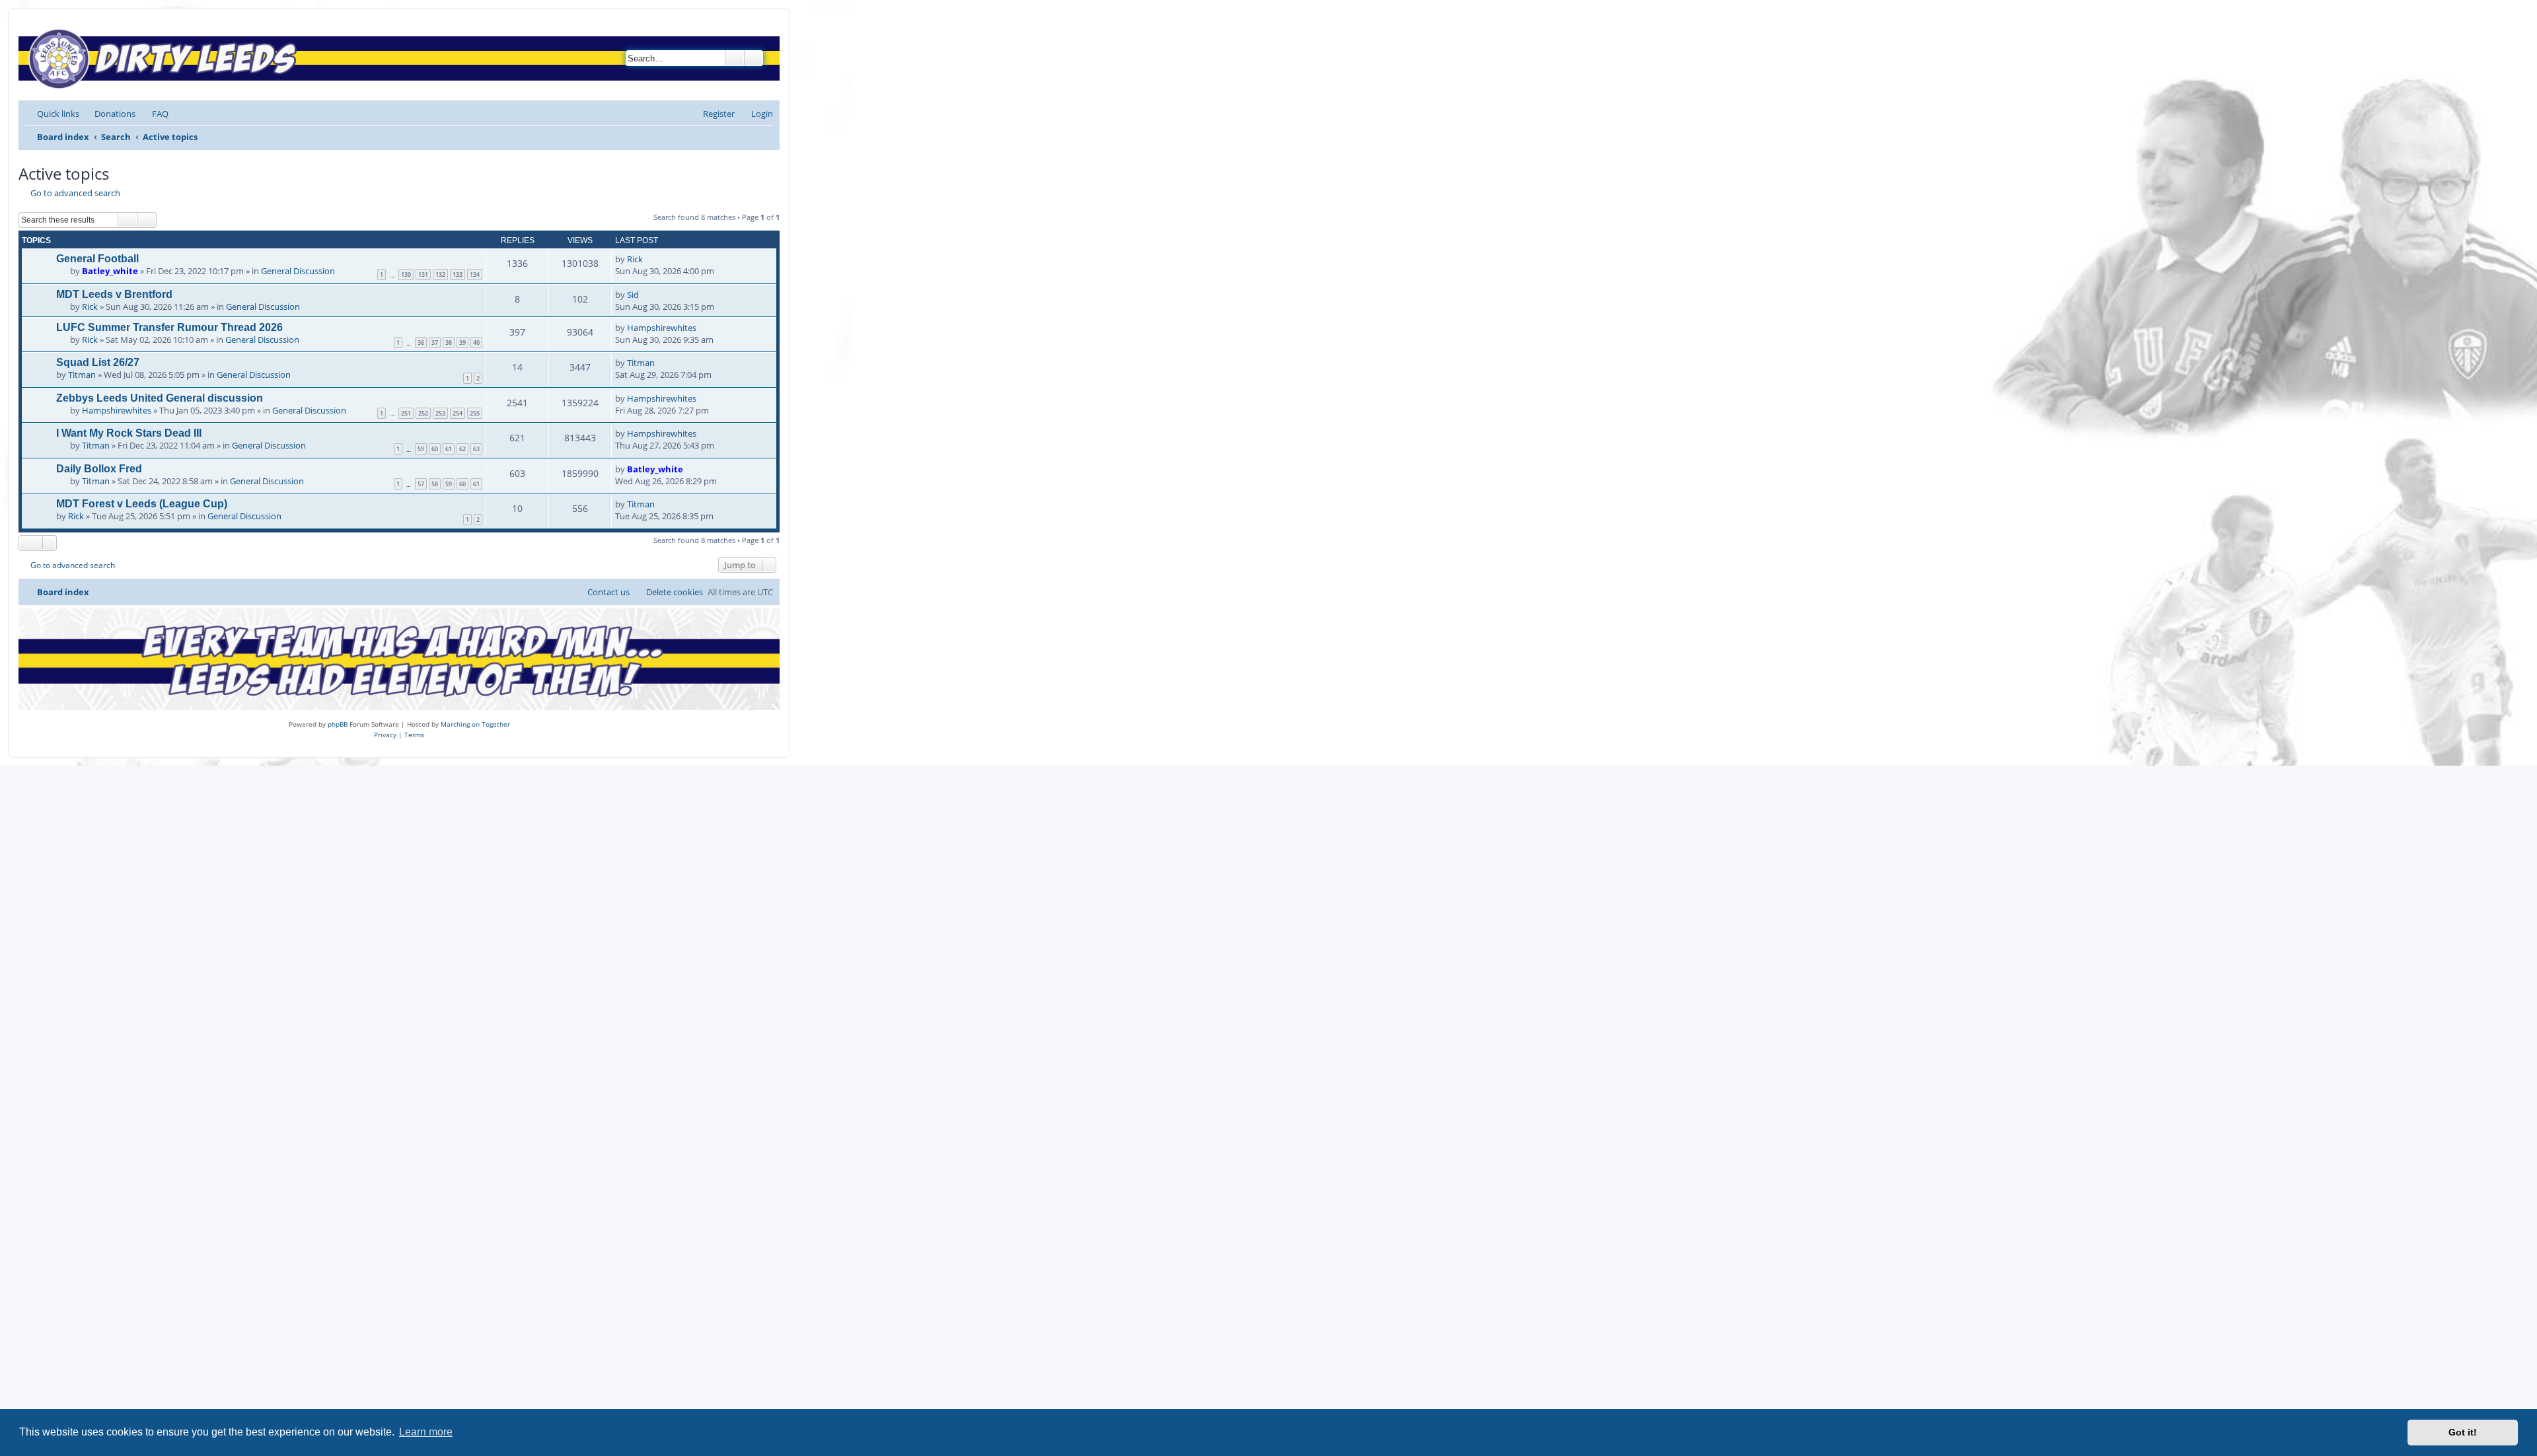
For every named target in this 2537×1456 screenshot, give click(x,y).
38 (449, 343)
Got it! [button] (2463, 1432)
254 (458, 413)
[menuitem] (109, 114)
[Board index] (166, 58)
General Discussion (298, 271)
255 (475, 413)
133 (458, 274)
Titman (82, 375)
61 (449, 449)
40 (476, 343)
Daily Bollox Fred (99, 469)
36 (421, 343)
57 (421, 484)
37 (435, 343)
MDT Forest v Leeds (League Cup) (142, 504)
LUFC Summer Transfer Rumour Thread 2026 (169, 327)
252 (423, 413)
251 (406, 413)
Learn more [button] (426, 1432)
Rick (635, 259)
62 (462, 449)
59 (421, 449)
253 (440, 413)
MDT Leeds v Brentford (114, 294)
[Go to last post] (649, 259)
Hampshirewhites (662, 328)
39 (462, 343)
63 (476, 449)
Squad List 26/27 (98, 362)
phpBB (338, 724)
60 (435, 449)
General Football (97, 259)
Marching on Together (475, 724)
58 (435, 484)
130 (406, 274)
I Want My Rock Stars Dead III (129, 433)
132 (440, 274)
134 (475, 274)
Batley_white (110, 271)
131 (423, 274)
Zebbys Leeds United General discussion (160, 398)
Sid (633, 295)
